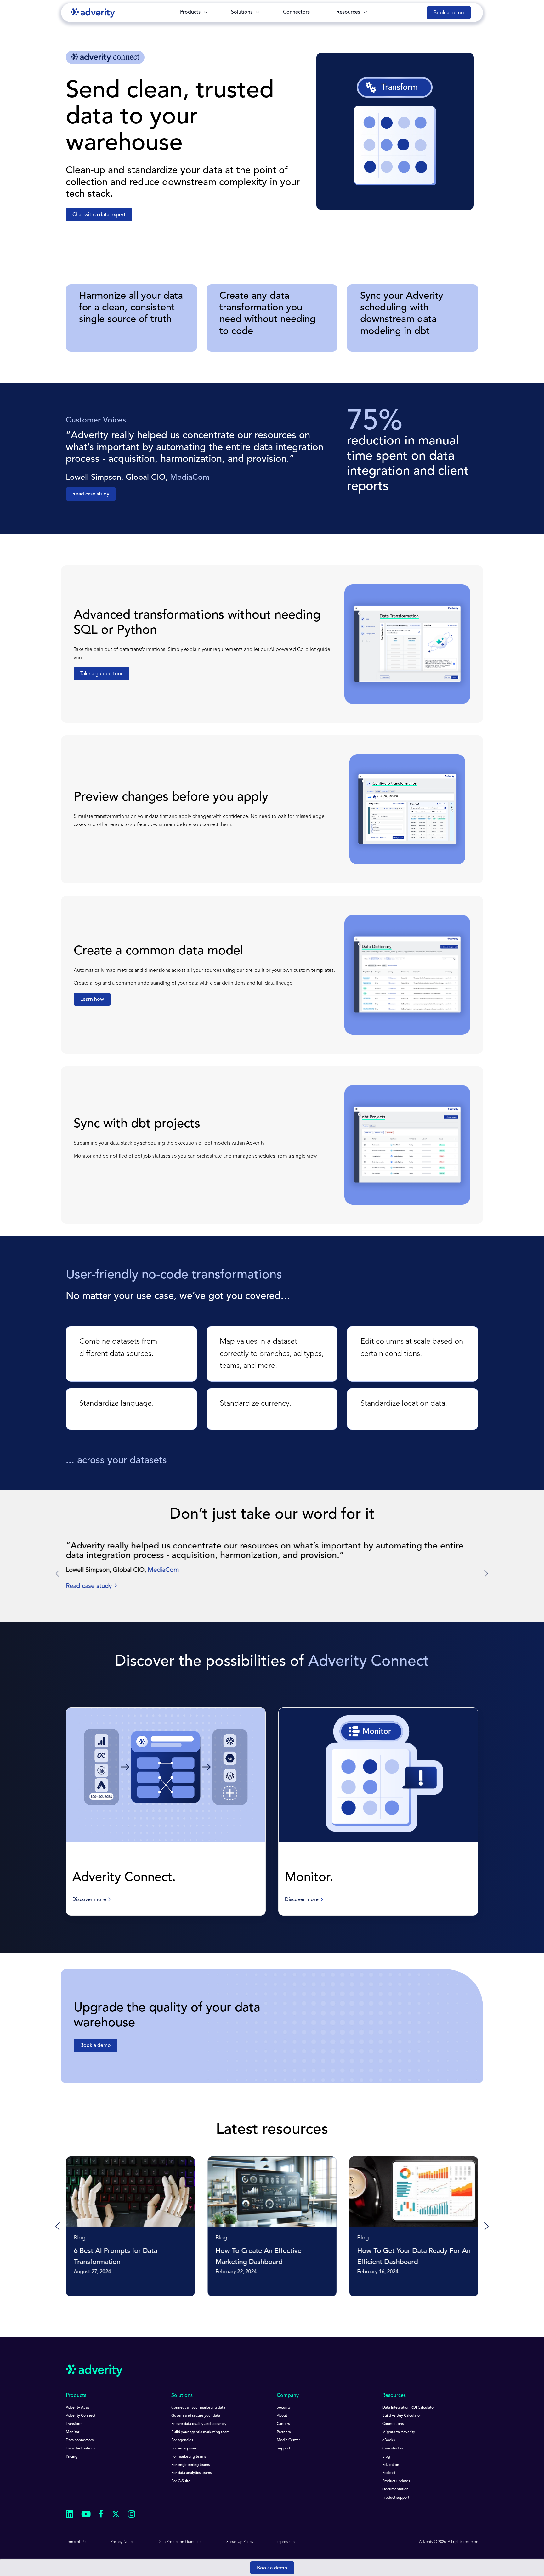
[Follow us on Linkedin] (70, 2515)
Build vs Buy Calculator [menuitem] (402, 2416)
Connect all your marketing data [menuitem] (198, 2408)
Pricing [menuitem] (72, 2457)
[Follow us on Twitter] (116, 2515)
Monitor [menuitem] (73, 2432)
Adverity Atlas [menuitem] (77, 2408)
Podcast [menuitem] (389, 2473)
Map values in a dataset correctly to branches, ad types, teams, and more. (272, 1354)
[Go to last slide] (58, 1574)
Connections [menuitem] (393, 2424)
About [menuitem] (282, 2416)
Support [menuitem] (283, 2449)
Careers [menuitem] (283, 2424)
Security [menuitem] (284, 2408)
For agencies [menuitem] (182, 2440)
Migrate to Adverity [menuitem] (399, 2432)
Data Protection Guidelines (181, 2542)
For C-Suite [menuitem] (181, 2481)
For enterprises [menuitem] (184, 2449)
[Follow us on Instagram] (132, 2515)
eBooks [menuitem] (388, 2440)
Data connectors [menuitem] (80, 2440)
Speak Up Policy (240, 2542)
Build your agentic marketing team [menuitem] (200, 2432)
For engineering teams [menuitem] (190, 2465)
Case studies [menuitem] (393, 2449)
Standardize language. (116, 1404)
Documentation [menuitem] (395, 2489)
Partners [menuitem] (284, 2432)
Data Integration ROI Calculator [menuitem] (408, 2408)
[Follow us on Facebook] (101, 2515)
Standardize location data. (404, 1404)
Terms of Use (77, 2542)
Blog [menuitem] (386, 2457)
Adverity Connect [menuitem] (81, 2416)
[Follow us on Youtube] (86, 2515)
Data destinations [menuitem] (80, 2449)
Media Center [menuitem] (288, 2440)
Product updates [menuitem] (396, 2481)
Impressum (286, 2542)
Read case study (91, 494)
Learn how (92, 999)
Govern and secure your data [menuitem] (196, 2416)
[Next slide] (486, 1574)
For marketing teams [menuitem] (189, 2457)
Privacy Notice (123, 2542)
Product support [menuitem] (396, 2498)
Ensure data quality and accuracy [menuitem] (199, 2424)
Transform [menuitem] (74, 2424)
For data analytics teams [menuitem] (191, 2473)
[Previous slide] (58, 2227)
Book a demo (272, 2568)
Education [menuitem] (391, 2465)
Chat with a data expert (99, 215)
